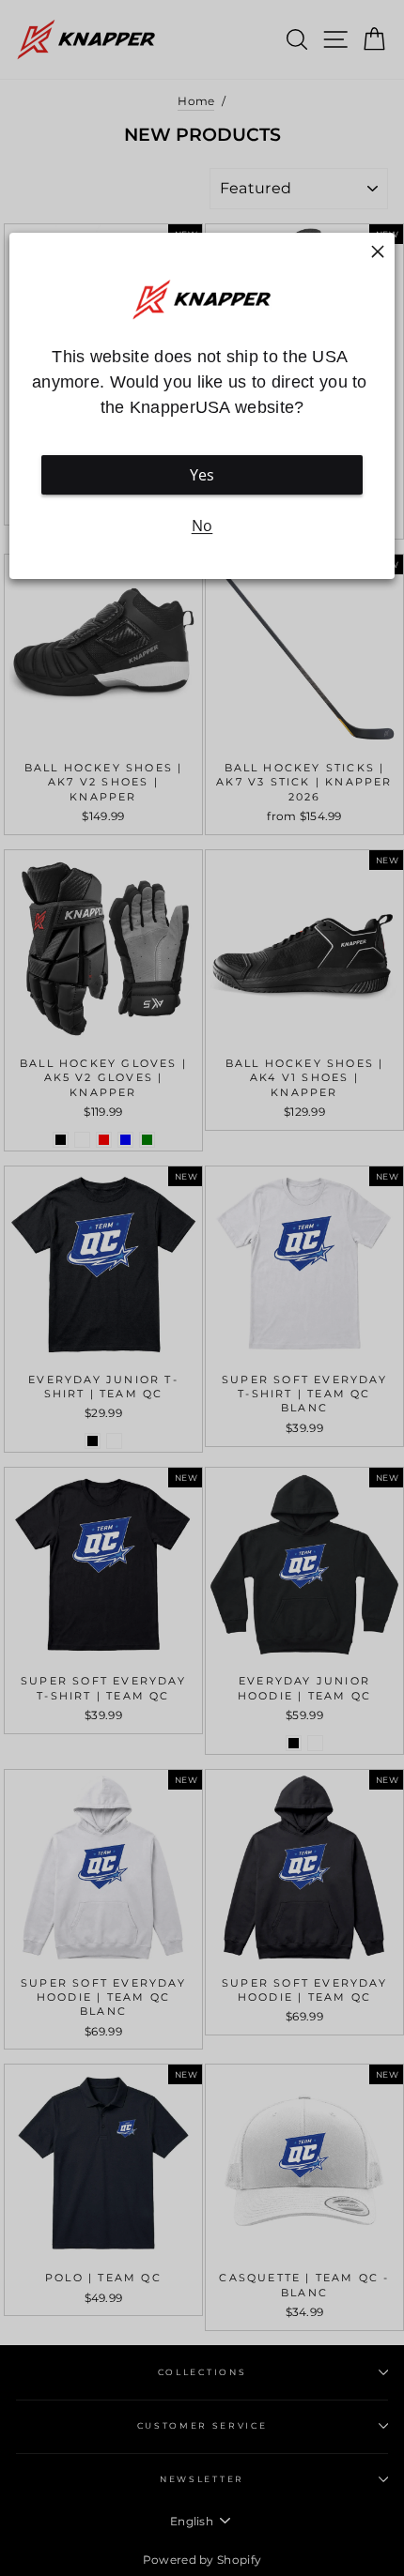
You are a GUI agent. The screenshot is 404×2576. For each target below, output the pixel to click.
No (202, 526)
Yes (202, 475)
